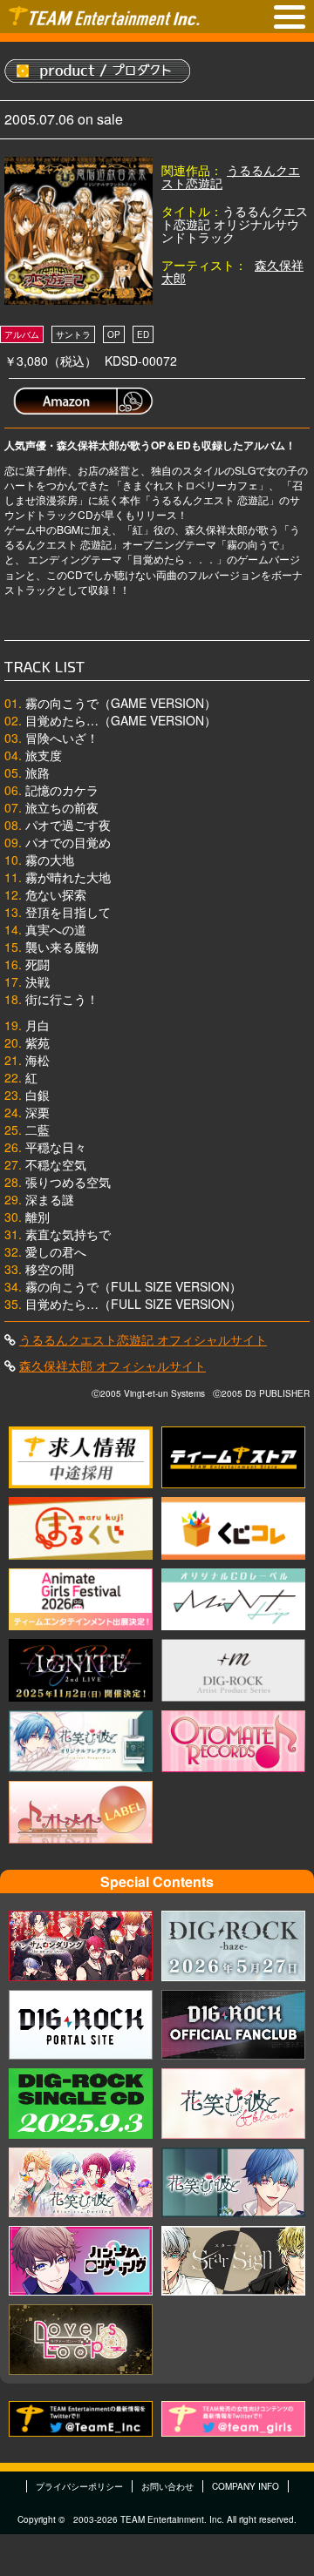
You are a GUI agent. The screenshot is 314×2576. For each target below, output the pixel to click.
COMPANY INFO (246, 2486)
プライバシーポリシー (79, 2486)
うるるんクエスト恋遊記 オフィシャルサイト (143, 1339)
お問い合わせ (167, 2486)
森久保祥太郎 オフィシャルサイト (113, 1366)
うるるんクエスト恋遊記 (231, 176)
